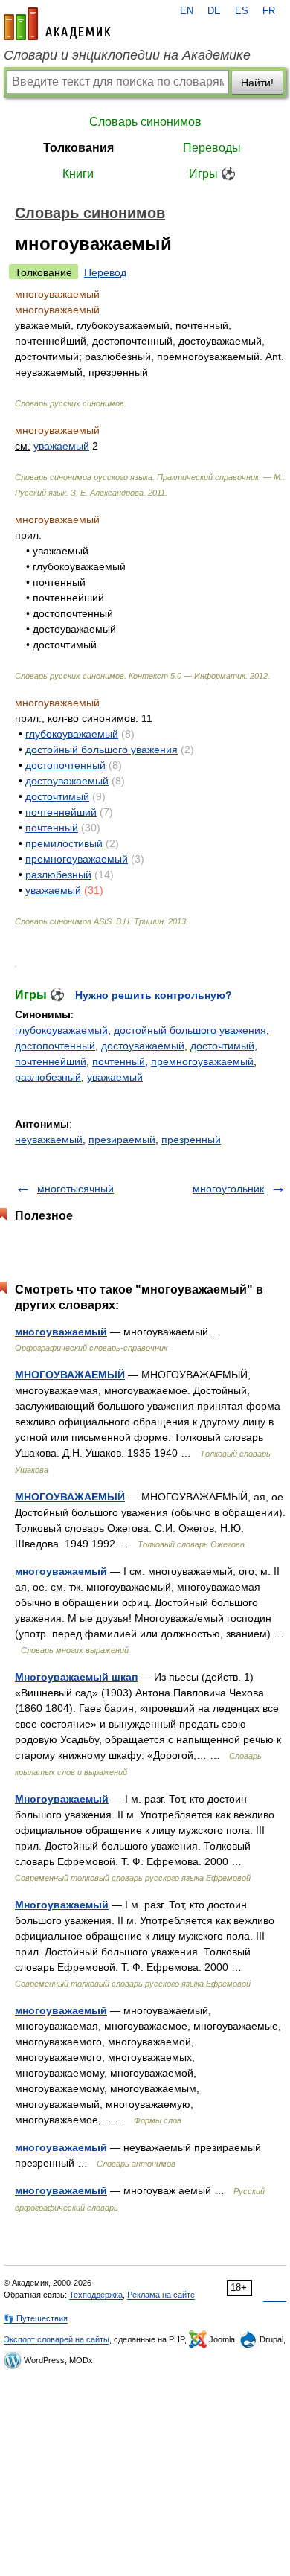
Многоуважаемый (62, 1799)
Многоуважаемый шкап (76, 1677)
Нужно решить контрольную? (154, 995)
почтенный (52, 828)
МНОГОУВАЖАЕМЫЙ (70, 1375)
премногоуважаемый (77, 859)
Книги (78, 174)
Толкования (78, 148)
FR (269, 11)
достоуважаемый (67, 781)
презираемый (122, 1140)
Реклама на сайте (161, 2295)
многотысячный (75, 1189)
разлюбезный (58, 875)
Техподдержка (96, 2295)
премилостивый (64, 843)
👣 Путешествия (36, 2318)
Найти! (257, 83)
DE (214, 11)
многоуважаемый (61, 1332)
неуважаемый (49, 1140)
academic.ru (57, 24)
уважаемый (61, 446)
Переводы (212, 148)
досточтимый (57, 796)
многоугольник (228, 1189)
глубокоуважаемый (72, 734)
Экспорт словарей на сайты (57, 2339)
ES (242, 11)
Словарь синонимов (145, 122)
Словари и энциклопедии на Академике (127, 55)
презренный (191, 1140)
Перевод (105, 272)
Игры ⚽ (212, 174)
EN (187, 11)
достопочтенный (65, 765)
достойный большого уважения (101, 750)
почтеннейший (61, 812)
